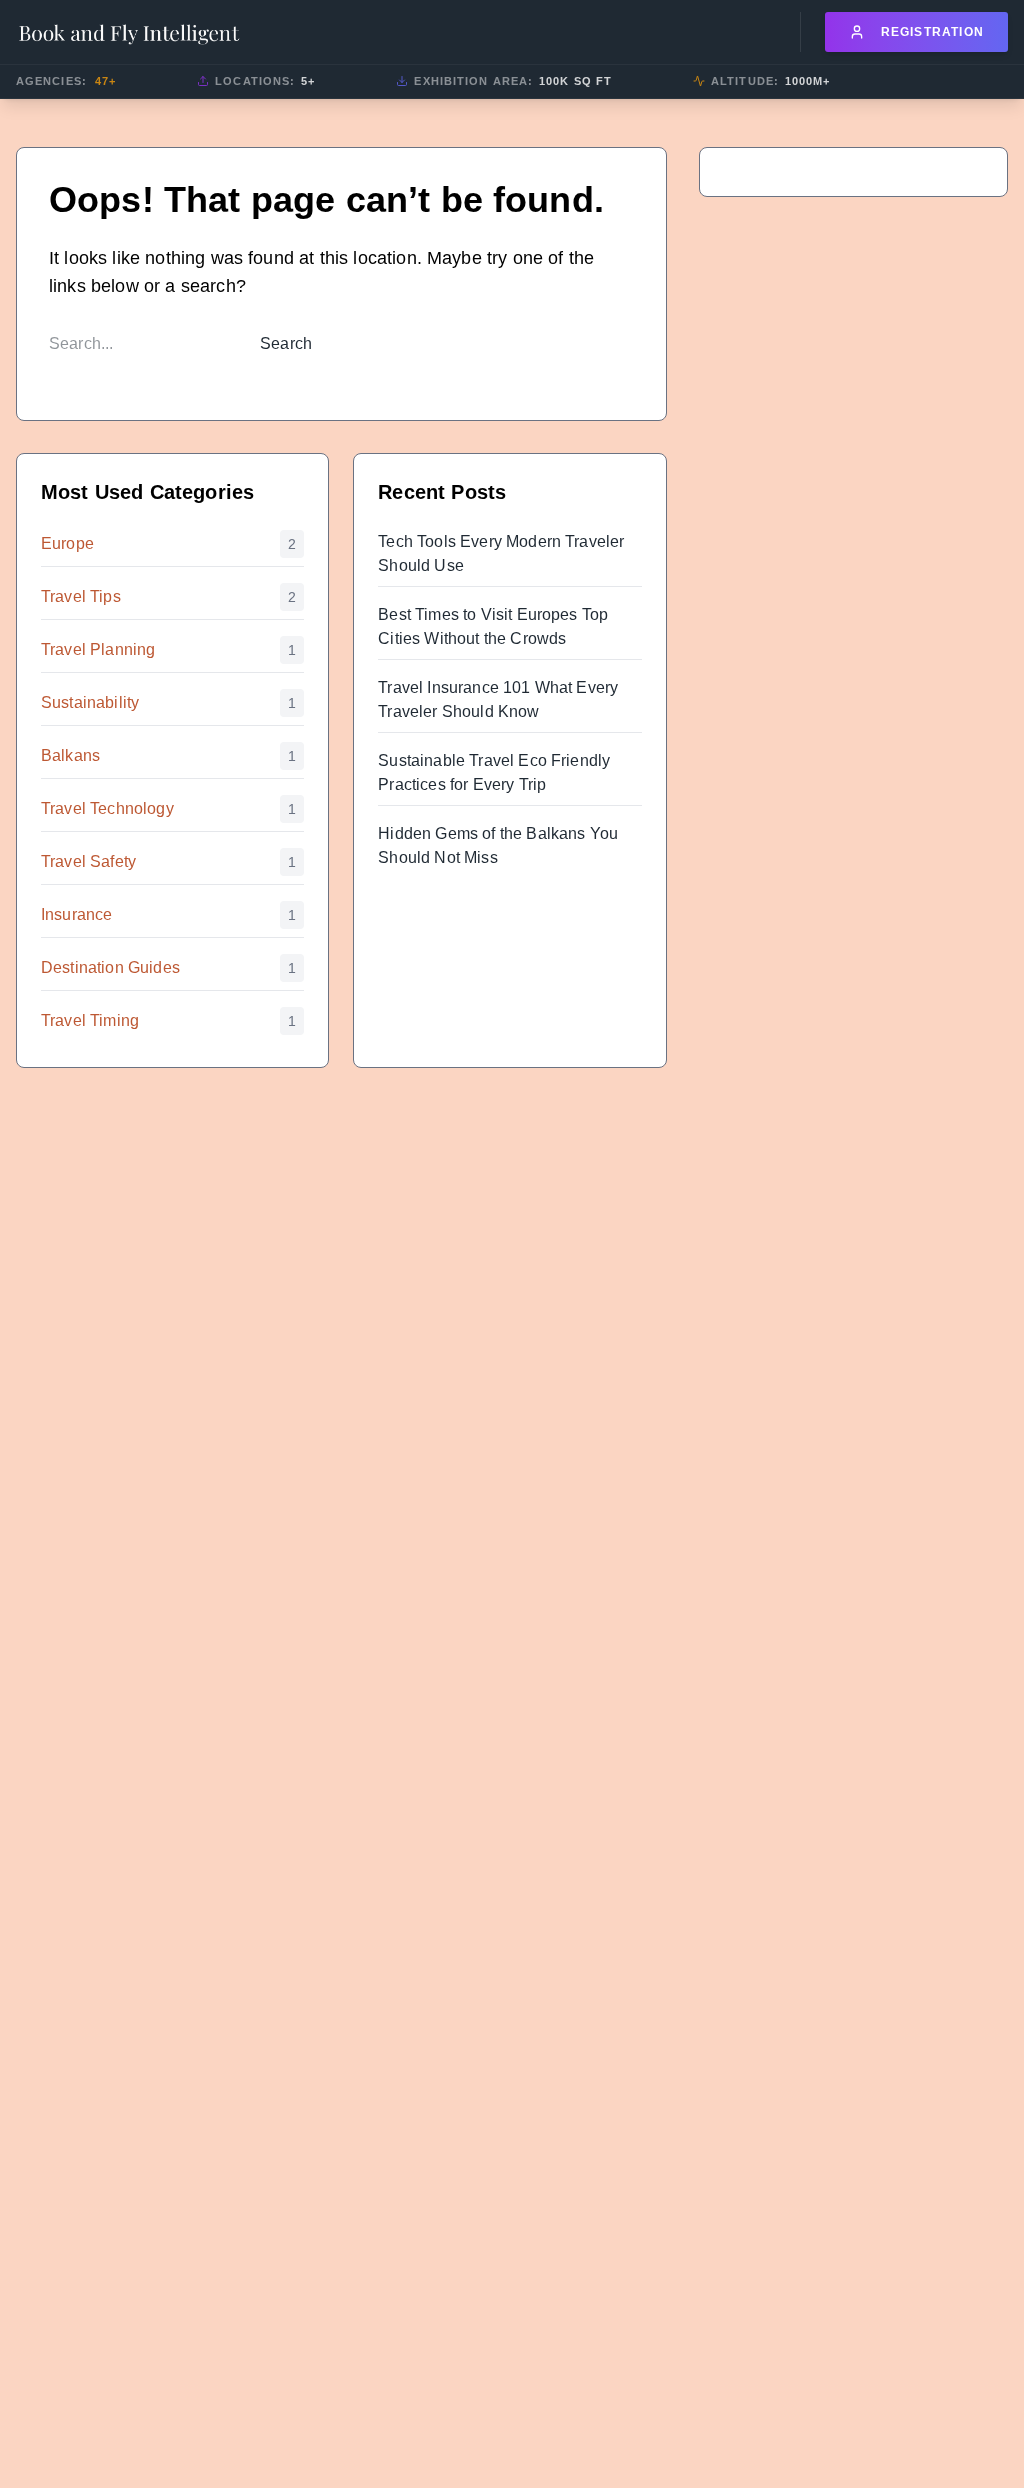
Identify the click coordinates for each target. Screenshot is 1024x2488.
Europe (67, 543)
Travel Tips (81, 596)
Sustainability (90, 702)
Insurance (76, 914)
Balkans (70, 755)
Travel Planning (98, 649)
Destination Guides (110, 967)
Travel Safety (88, 861)
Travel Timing (90, 1020)
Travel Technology (107, 808)
